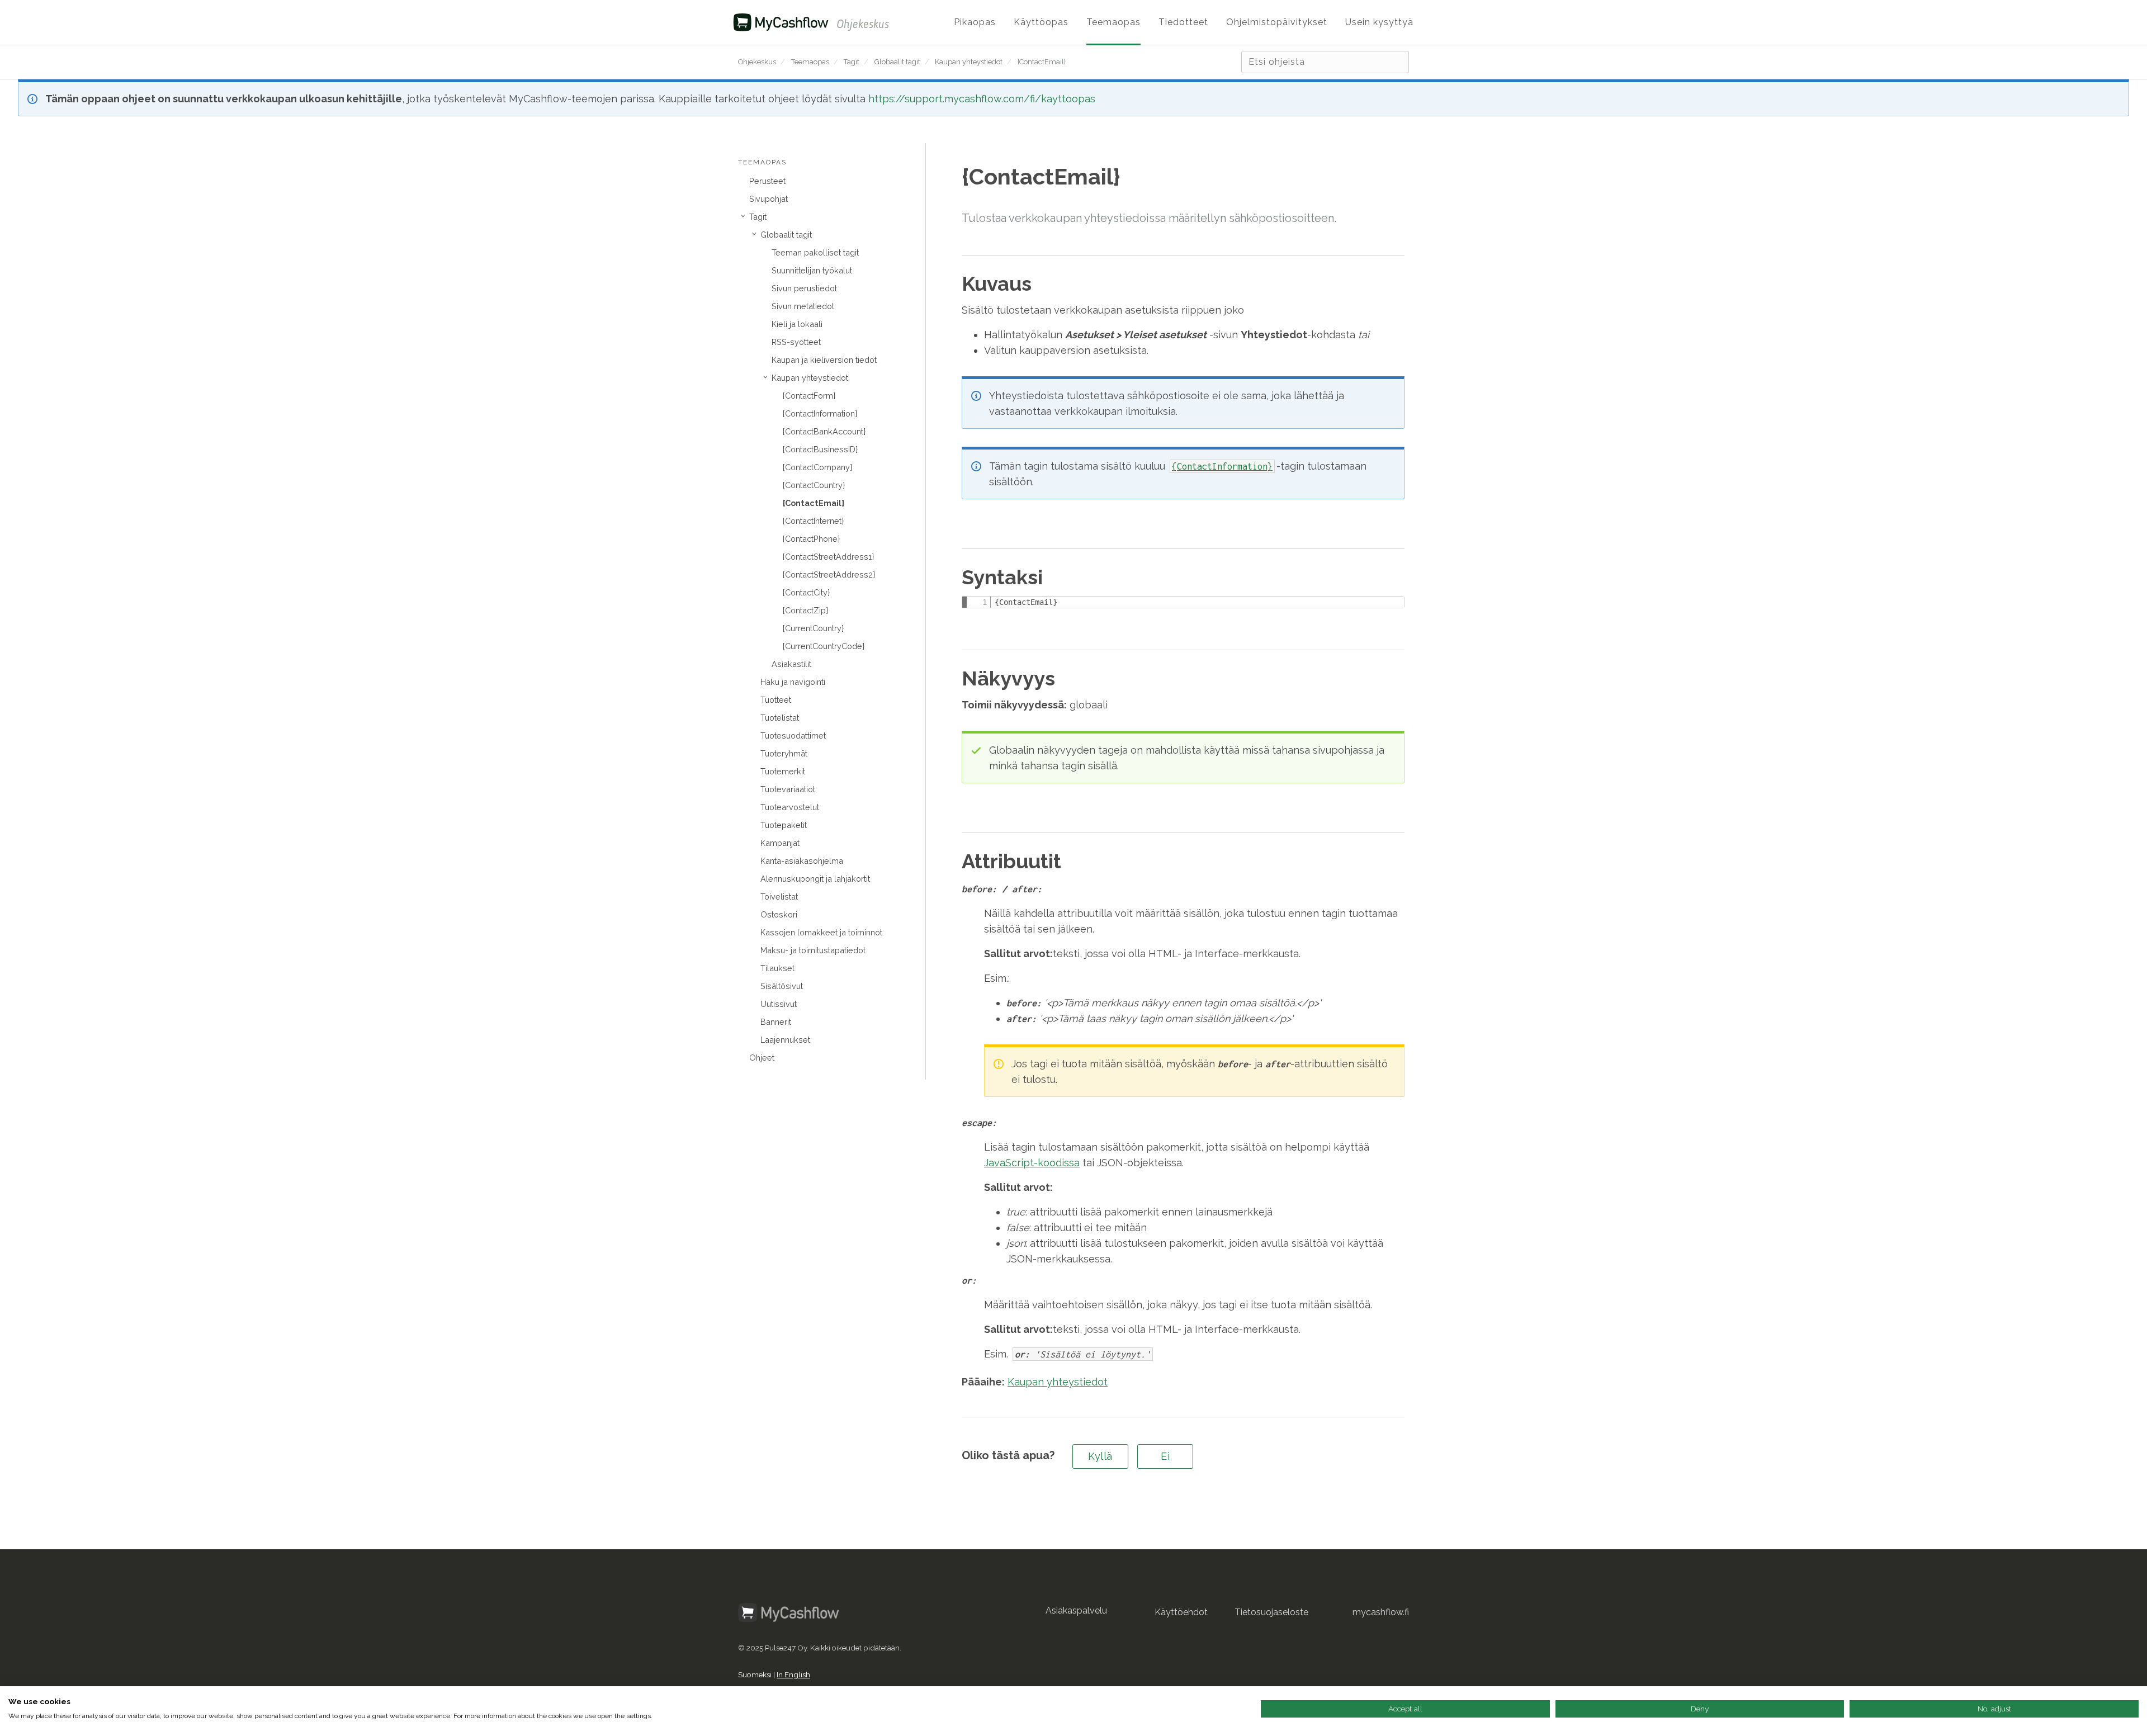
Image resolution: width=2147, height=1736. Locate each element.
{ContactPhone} (811, 539)
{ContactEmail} (1042, 62)
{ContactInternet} (813, 521)
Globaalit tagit (897, 62)
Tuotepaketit (784, 825)
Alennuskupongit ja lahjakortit (815, 879)
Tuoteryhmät (784, 753)
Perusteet (767, 181)
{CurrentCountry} (813, 628)
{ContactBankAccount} (824, 431)
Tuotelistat (780, 718)
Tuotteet (776, 700)
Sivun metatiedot (803, 306)
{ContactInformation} (820, 413)
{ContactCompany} (817, 467)
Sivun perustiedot (804, 288)
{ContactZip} (805, 610)
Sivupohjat (769, 199)
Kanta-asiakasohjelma (802, 861)
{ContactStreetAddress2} (829, 574)
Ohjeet (762, 1058)
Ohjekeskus (757, 62)
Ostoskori (779, 914)
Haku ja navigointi (793, 682)
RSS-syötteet (796, 342)
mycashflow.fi (1381, 1612)
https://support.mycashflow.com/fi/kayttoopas (982, 99)
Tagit (852, 62)
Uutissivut (779, 1004)
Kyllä (1100, 1456)
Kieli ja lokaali (797, 324)
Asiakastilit (791, 664)
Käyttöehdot (1181, 1612)
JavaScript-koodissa (1032, 1163)
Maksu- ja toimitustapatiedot (813, 950)
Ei (1165, 1456)
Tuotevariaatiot (788, 789)
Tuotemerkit (783, 771)
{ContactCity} (806, 592)
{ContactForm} (809, 396)
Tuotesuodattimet (793, 735)
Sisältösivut (782, 986)
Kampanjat (780, 843)
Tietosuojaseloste (1271, 1612)
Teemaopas (810, 62)
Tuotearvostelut (790, 807)
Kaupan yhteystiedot (969, 62)
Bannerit (776, 1022)
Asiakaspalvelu (1076, 1610)
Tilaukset (777, 968)
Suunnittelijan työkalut (812, 270)
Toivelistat (779, 897)
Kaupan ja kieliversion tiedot (824, 360)
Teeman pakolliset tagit (815, 252)
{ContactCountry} (814, 485)
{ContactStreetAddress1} (828, 557)
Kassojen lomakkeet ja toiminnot (821, 932)
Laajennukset (785, 1040)
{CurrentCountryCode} (824, 646)
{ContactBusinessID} (820, 449)
